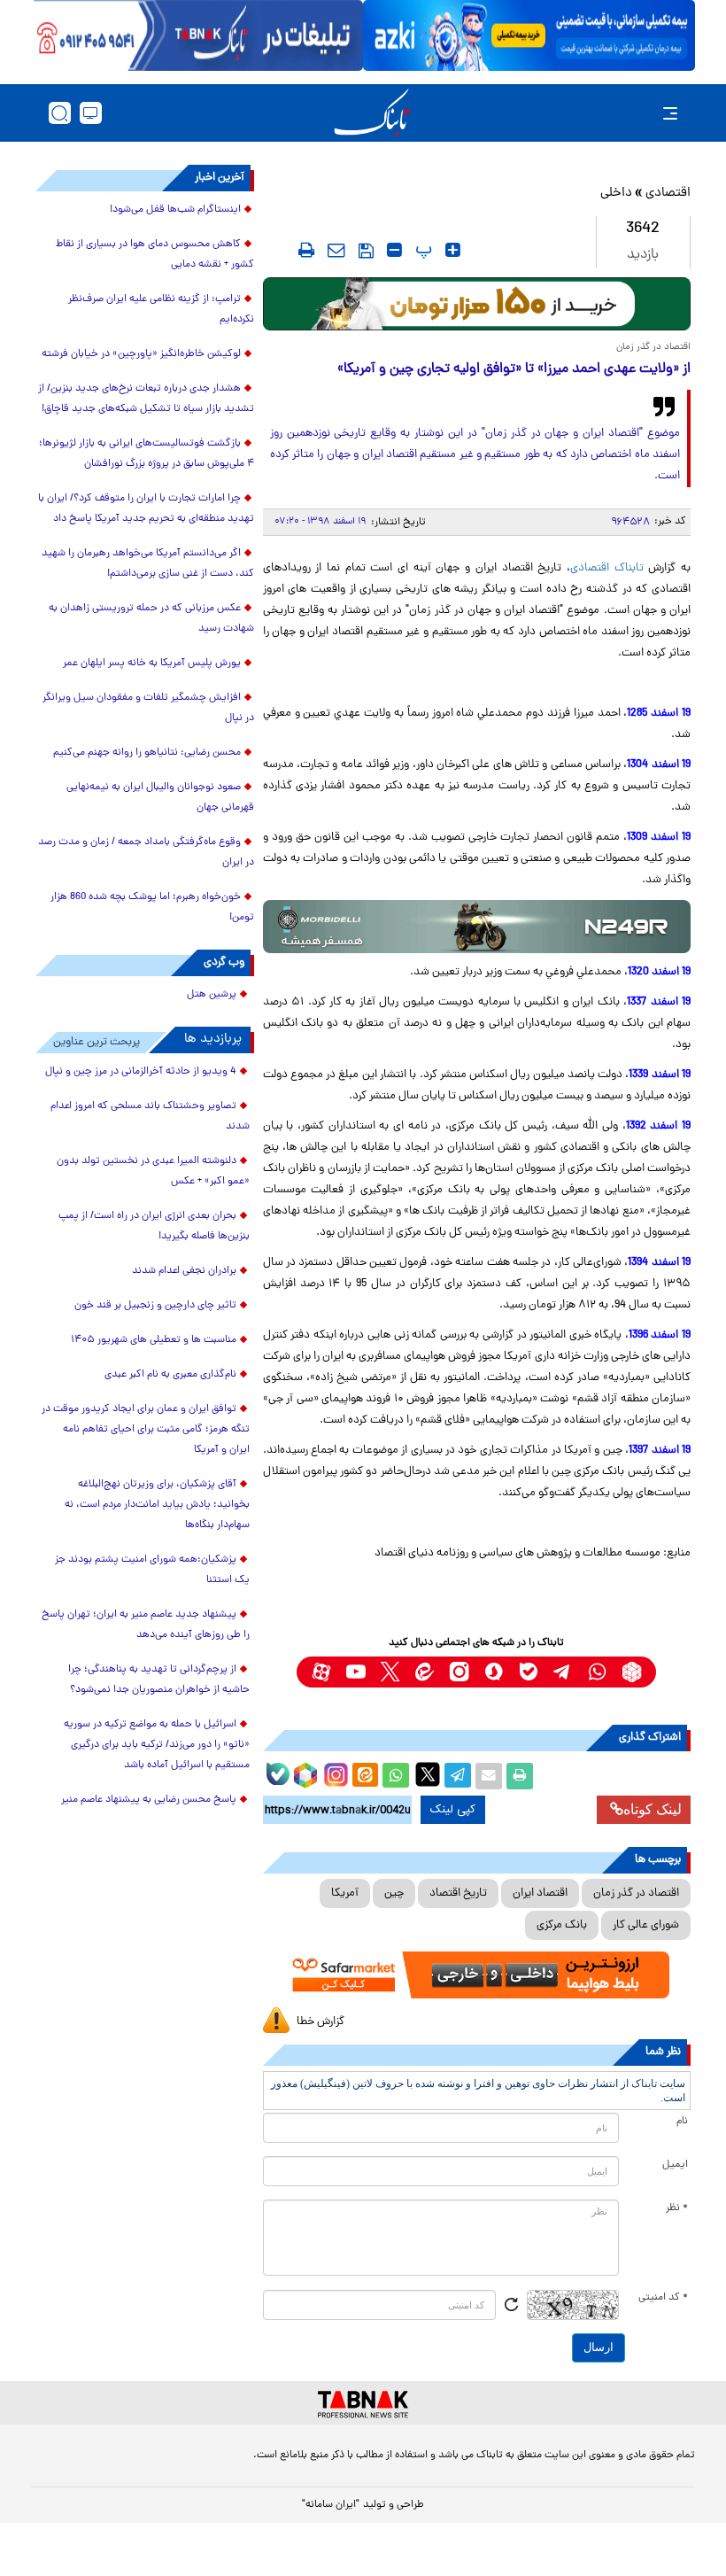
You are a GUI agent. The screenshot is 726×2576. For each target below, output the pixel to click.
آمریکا (345, 1893)
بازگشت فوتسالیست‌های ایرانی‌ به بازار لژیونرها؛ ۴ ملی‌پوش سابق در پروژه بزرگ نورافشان (147, 454)
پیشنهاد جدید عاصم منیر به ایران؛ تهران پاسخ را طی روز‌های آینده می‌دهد (146, 1625)
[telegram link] (563, 1672)
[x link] (390, 1672)
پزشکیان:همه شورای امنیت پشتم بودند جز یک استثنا (152, 1570)
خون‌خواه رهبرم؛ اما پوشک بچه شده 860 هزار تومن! (152, 908)
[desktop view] (91, 113)
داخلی (616, 194)
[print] (306, 250)
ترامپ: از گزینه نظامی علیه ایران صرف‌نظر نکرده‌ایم (161, 310)
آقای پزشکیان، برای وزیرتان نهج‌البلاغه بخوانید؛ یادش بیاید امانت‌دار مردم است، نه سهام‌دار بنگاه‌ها (157, 1505)
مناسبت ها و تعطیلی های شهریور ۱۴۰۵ (154, 1340)
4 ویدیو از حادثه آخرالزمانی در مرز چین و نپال (141, 1072)
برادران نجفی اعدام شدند (184, 1271)
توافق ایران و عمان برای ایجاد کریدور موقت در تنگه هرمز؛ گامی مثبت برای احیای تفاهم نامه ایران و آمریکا (146, 1430)
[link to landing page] (372, 113)
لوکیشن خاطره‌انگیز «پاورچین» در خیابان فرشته (141, 354)
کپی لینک (453, 1810)
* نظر (677, 2208)
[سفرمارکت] (477, 1975)
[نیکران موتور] (477, 927)
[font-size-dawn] (394, 250)
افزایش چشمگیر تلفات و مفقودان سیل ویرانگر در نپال (148, 708)
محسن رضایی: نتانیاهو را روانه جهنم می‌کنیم (147, 753)
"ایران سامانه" (331, 2505)
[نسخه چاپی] (520, 1776)
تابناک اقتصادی (607, 568)
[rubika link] (632, 1672)
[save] (366, 251)
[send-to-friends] (336, 250)
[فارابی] (477, 304)
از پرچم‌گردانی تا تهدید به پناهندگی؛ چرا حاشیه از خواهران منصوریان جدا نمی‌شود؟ (159, 1680)
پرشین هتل (212, 995)
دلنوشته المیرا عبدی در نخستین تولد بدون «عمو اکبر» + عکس (153, 1172)
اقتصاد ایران (540, 1893)
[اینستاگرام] (334, 1773)
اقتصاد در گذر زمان (636, 1893)
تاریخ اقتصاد (458, 1893)
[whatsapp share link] (396, 1776)
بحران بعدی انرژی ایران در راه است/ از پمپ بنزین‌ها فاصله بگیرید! (154, 1226)
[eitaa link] (425, 1672)
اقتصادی (668, 194)
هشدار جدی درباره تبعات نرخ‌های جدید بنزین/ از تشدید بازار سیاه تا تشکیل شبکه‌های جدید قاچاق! (146, 399)
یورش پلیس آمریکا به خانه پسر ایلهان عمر (152, 663)
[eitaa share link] (365, 1776)
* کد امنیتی (663, 2298)
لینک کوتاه (653, 1809)
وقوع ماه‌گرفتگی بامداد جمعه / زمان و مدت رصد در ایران (146, 853)
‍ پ (421, 250)
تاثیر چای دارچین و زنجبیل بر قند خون (155, 1306)
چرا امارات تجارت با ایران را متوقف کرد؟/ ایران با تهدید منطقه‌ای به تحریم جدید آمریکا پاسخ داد (146, 509)
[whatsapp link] (597, 1672)
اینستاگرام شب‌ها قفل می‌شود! (175, 210)
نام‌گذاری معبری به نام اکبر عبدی (170, 1375)
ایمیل (675, 2165)
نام (682, 2122)
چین (394, 1893)
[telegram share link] (458, 1776)
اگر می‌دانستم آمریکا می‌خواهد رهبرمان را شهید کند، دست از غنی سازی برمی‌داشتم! (148, 564)
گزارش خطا (321, 2022)
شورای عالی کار (646, 1925)
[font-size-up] (453, 250)
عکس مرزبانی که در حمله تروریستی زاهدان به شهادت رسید (151, 619)
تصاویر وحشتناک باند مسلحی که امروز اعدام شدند (150, 1117)
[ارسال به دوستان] (489, 1776)
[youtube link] (355, 1672)
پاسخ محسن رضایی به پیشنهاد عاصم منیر (149, 1800)
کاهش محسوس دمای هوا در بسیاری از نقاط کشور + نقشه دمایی (155, 255)
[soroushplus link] (494, 1672)
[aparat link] (321, 1672)
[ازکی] (529, 35)
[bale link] (528, 1672)
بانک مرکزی (562, 1925)
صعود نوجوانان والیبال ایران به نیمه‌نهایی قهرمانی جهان (160, 798)
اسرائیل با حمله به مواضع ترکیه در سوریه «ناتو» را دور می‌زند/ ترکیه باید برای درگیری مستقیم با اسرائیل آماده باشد (157, 1745)
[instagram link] (459, 1672)
